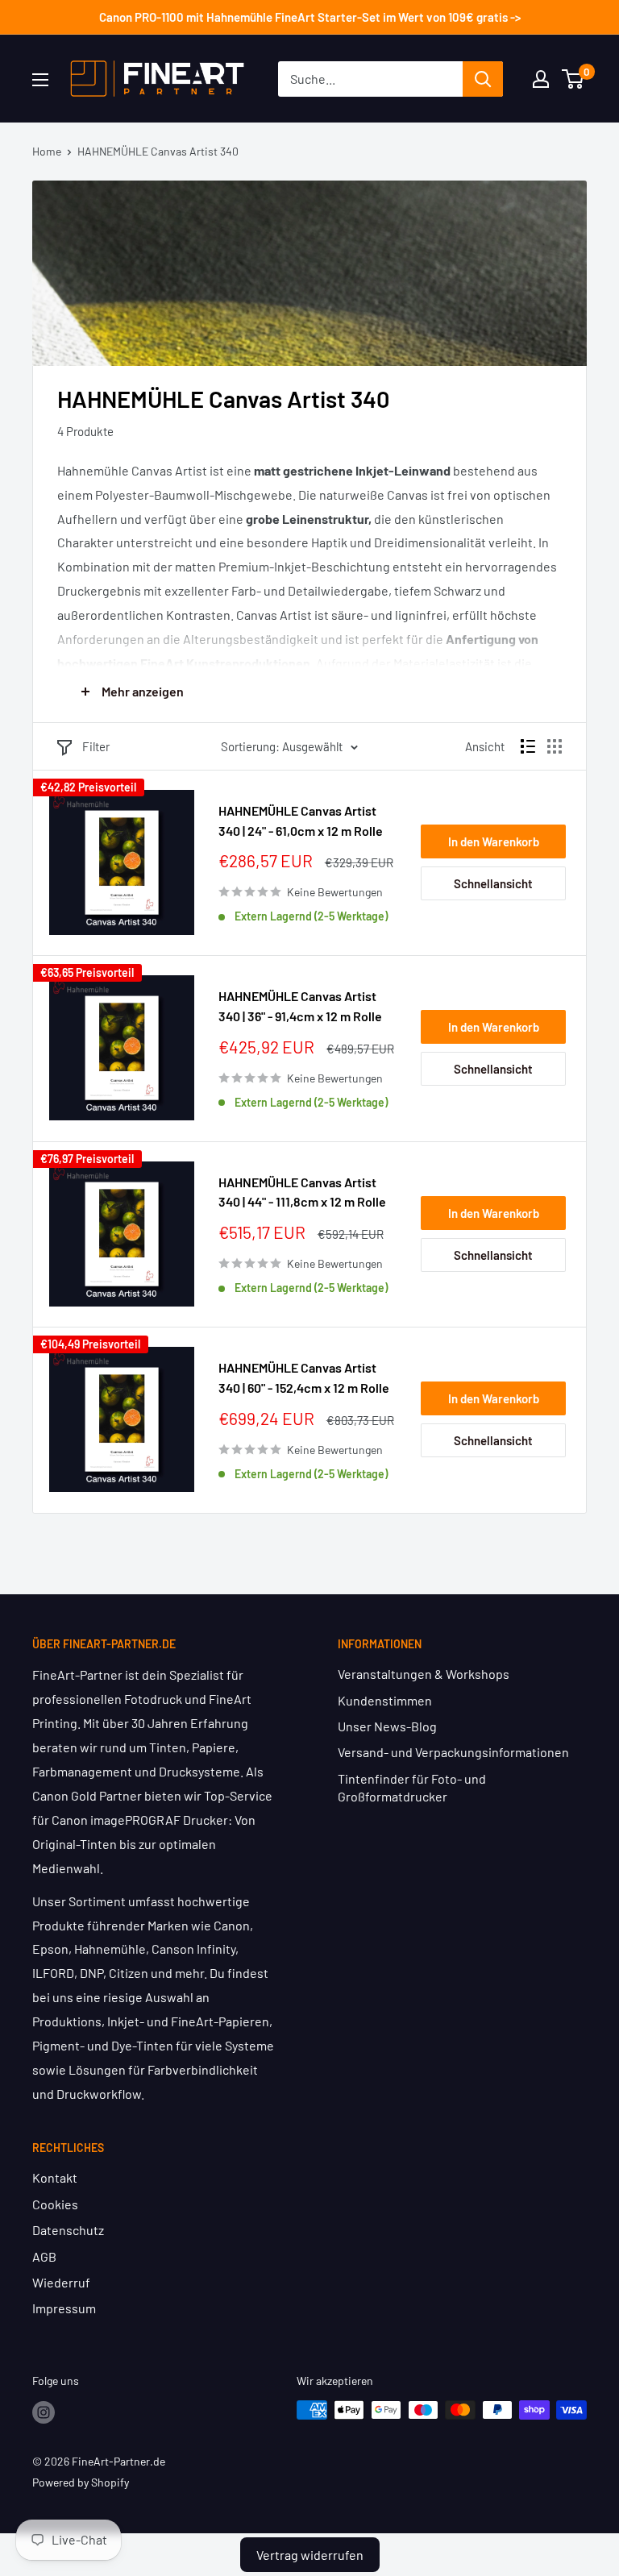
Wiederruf (61, 2282)
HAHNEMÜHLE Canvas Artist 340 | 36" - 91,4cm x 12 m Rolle (300, 1006)
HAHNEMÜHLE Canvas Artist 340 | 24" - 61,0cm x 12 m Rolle (301, 821)
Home (47, 151)
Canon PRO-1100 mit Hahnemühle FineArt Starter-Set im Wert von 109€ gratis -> (310, 17)
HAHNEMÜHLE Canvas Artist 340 (158, 151)
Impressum (64, 2308)
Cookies (55, 2204)
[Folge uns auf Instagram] (44, 2412)
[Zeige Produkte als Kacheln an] (555, 746)
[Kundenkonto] (541, 79)
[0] (573, 79)
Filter (96, 746)
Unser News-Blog (387, 1726)
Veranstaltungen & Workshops (424, 1674)
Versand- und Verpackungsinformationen (453, 1752)
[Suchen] (483, 79)
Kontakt (55, 2177)
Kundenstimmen (385, 1700)
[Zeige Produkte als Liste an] (528, 746)
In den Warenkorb (494, 841)
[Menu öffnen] (40, 80)
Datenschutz (68, 2230)
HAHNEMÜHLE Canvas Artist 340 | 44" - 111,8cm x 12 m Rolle (302, 1192)
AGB (44, 2256)
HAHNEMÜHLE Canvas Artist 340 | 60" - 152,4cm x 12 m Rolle (304, 1377)
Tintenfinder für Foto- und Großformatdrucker (412, 1787)
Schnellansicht (493, 883)
